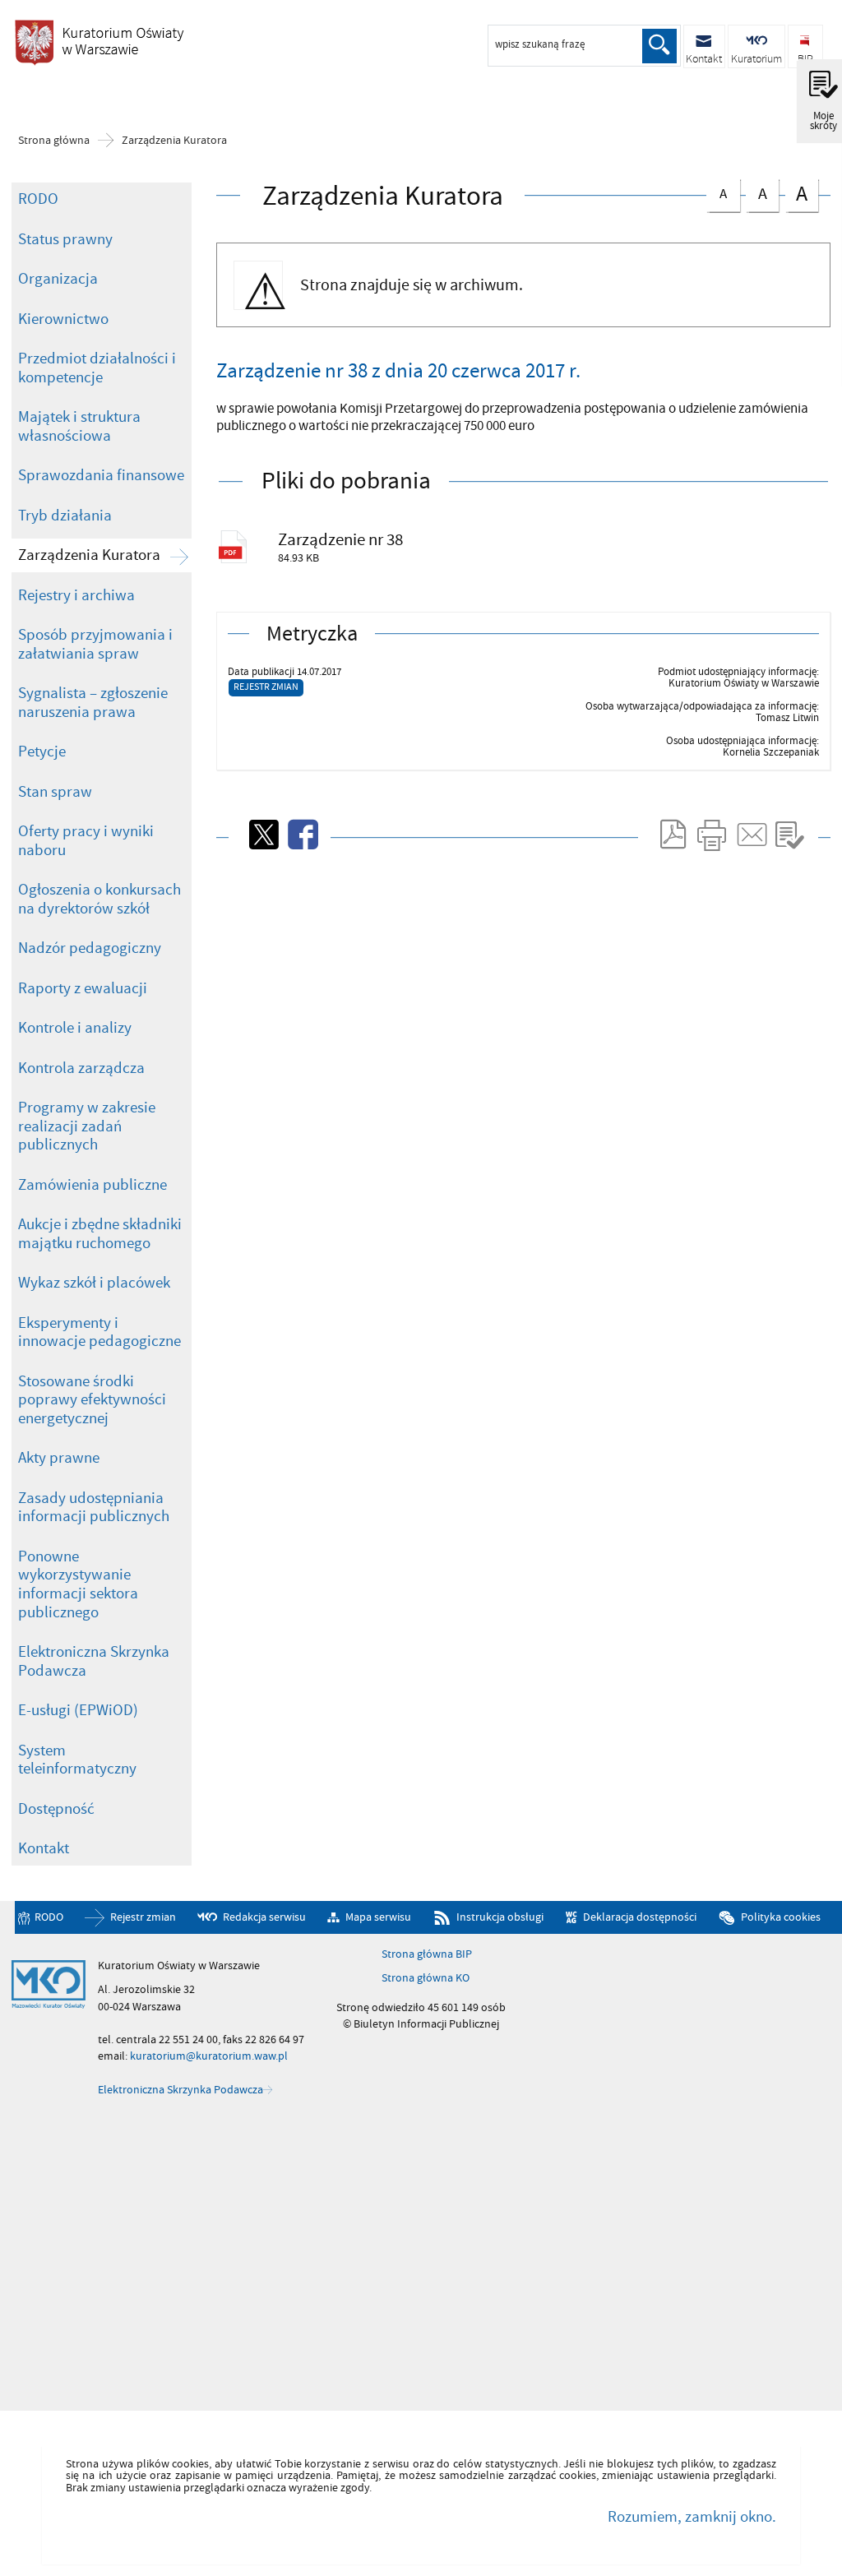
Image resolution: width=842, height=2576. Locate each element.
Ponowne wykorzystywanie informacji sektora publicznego (78, 1584)
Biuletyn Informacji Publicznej (99, 42)
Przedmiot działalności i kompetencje (97, 368)
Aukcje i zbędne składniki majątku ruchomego (100, 1234)
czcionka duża (796, 194)
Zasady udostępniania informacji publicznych (94, 1508)
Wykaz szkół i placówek (94, 1283)
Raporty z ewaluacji (83, 988)
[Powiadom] (751, 835)
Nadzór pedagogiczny (90, 948)
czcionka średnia (756, 192)
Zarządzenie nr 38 (340, 540)
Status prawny (65, 239)
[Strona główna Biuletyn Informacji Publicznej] (49, 1985)
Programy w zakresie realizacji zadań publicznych (87, 1126)
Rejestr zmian (266, 687)
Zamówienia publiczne (93, 1185)
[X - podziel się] (262, 835)
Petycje (42, 752)
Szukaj (659, 46)
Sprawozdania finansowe (101, 475)
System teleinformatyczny (77, 1760)
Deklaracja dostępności (639, 1918)
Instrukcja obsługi (500, 1918)
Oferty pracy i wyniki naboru (86, 841)
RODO (38, 199)
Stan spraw (55, 792)
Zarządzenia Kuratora (174, 141)
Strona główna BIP (427, 1954)
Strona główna (54, 141)
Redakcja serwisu (264, 1918)
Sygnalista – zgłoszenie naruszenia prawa (93, 703)
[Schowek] (789, 835)
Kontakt (44, 1848)
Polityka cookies (781, 1918)
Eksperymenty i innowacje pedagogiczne (99, 1332)
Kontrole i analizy (75, 1028)
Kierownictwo (63, 319)
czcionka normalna (717, 191)
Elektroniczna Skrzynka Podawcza (94, 1661)
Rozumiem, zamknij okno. (692, 2517)
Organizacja (58, 279)
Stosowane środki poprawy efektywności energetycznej (92, 1400)
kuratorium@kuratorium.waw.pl (209, 2056)
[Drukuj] (711, 835)
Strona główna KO (426, 1978)
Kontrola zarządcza (81, 1068)
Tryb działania (65, 516)
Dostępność (56, 1809)
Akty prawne (59, 1458)
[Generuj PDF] (672, 835)
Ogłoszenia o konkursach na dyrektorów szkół (99, 899)
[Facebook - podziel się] (302, 835)
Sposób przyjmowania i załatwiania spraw (95, 644)
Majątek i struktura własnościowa (79, 426)
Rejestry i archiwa (76, 595)
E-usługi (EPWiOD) (78, 1710)
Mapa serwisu (378, 1918)
